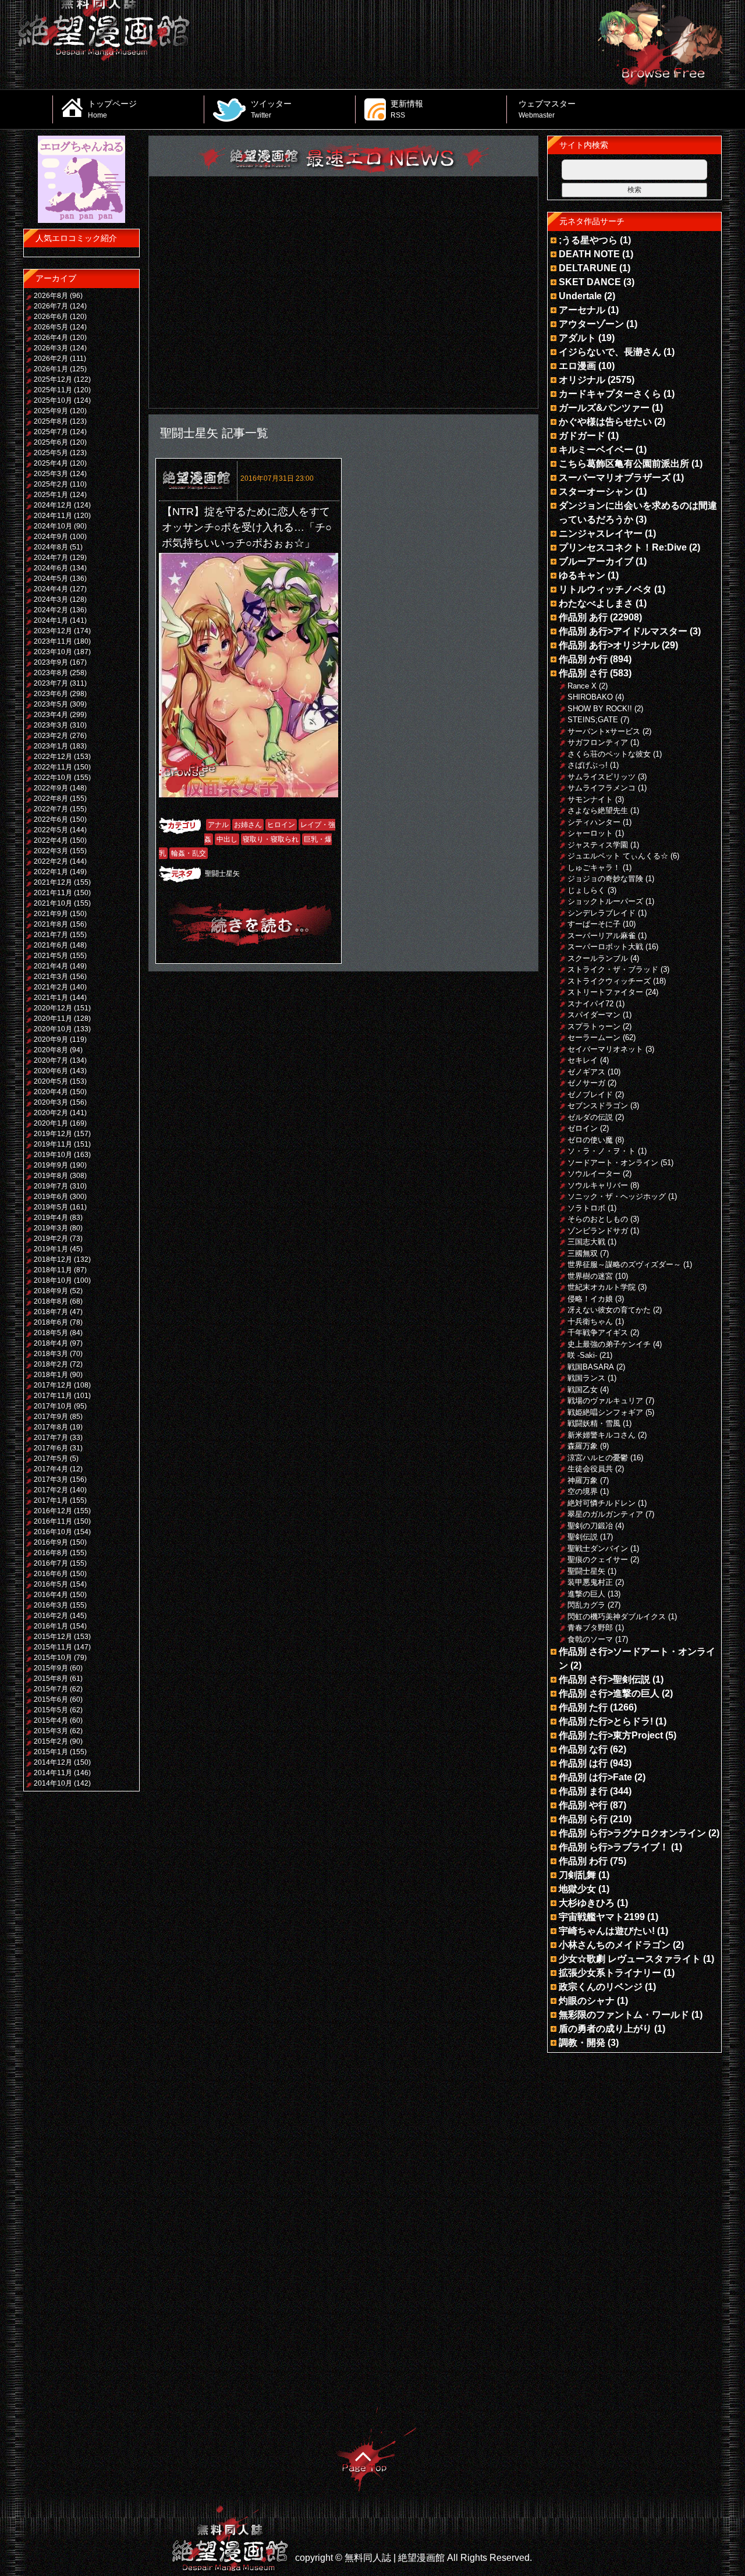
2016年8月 (51, 1553)
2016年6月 (51, 1574)
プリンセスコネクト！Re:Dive (623, 547)
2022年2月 (51, 861)
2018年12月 (53, 1259)
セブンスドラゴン (598, 1106)
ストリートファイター (605, 992)
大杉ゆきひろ (587, 1903)
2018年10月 (53, 1280)
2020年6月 (51, 1071)
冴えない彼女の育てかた (609, 1310)
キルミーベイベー (596, 450)
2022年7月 (51, 809)
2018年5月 (51, 1333)
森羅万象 (583, 1446)
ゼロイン (583, 1128)
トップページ (112, 109)
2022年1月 (51, 872)
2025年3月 (51, 474)
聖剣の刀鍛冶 (590, 1526)
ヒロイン (281, 825)
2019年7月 (51, 1186)
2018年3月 (51, 1354)
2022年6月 (51, 819)
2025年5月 (51, 453)
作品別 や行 (583, 1805)
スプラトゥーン (594, 1026)
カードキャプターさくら (610, 394)
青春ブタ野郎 (590, 1628)
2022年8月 (51, 799)
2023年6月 (51, 694)
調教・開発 (582, 2043)
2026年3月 (51, 348)
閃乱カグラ (586, 1605)
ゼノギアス (586, 1072)
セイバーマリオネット (605, 1049)
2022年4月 (51, 840)
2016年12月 (53, 1511)
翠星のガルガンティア (605, 1514)
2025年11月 (53, 390)
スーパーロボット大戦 (605, 947)
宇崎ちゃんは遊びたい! (607, 1931)
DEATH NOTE (589, 254)
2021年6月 (51, 945)
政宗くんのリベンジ (601, 1987)
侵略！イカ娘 (590, 1299)
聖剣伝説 (583, 1537)
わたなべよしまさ (596, 603)
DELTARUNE (588, 268)
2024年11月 (53, 516)
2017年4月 (51, 1469)
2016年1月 (51, 1626)
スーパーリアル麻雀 (602, 936)
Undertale (580, 296)
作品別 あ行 (583, 617)
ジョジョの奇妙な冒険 (605, 879)
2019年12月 (53, 1134)
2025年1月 (51, 495)
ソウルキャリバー (598, 1185)
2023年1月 (51, 746)
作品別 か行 (583, 659)
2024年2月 (51, 610)
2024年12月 (53, 505)
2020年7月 (51, 1060)
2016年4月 (51, 1595)
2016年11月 (53, 1521)
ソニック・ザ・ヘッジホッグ (617, 1196)
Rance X (582, 686)
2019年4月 (51, 1218)
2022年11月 (53, 767)
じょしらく (586, 890)
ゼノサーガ (586, 1083)
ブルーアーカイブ (596, 561)
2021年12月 (53, 882)
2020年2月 (51, 1113)
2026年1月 (51, 369)
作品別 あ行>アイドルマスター (623, 631)
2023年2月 (51, 736)
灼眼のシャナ (587, 2001)
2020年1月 (51, 1123)
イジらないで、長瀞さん (610, 352)
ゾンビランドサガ (598, 1231)
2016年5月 (51, 1584)
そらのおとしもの (598, 1219)
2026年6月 (51, 317)
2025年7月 (51, 432)
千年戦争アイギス (598, 1333)
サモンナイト (590, 799)
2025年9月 (51, 411)
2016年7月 (51, 1563)
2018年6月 (51, 1322)
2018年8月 (51, 1301)
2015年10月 (53, 1658)
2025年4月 (51, 463)
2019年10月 (53, 1155)
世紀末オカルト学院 (602, 1287)
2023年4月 (51, 715)
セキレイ (583, 1060)
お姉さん (248, 825)
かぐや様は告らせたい (605, 422)
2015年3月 (51, 1731)
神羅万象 (583, 1480)
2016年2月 (51, 1616)
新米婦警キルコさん (602, 1435)
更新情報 (407, 109)
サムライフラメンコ (602, 788)
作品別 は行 (583, 1763)
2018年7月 (51, 1312)
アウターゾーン (591, 324)
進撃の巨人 (586, 1594)
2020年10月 (53, 1029)
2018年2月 (51, 1364)
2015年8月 (51, 1679)
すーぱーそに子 (594, 924)
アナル (218, 825)
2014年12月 (53, 1762)
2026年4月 (51, 338)
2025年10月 (53, 400)
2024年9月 (51, 537)
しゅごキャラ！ (594, 867)
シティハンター (594, 822)
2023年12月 (53, 631)
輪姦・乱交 (189, 853)
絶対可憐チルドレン (602, 1503)
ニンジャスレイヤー (601, 533)
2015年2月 (51, 1741)
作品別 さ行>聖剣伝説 (604, 1679)
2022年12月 (53, 757)
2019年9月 (51, 1165)
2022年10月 (53, 778)
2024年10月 (53, 526)
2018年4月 (51, 1343)
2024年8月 (51, 547)
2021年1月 (51, 998)
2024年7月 (51, 558)
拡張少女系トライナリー (610, 1973)
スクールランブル (598, 958)
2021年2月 (51, 987)
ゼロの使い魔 (590, 1140)
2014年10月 (53, 1783)
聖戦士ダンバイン (598, 1548)
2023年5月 (51, 704)
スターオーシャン (596, 492)
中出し (227, 839)
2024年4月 (51, 589)
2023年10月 (53, 652)
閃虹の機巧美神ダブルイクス (617, 1617)
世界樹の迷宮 (590, 1276)
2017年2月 (51, 1490)
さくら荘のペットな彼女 (609, 754)
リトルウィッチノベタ (605, 589)
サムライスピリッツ (602, 777)
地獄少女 (577, 1889)
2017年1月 (51, 1500)
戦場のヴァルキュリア (605, 1401)
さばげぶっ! (588, 765)
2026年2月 (51, 359)
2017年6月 (51, 1448)
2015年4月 (51, 1720)
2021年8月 (51, 924)
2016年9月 (51, 1542)
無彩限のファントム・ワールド (624, 2015)
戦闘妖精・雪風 (594, 1423)
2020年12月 (53, 1008)
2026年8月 (51, 296)
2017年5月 (51, 1459)
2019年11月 (53, 1144)
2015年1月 (51, 1752)
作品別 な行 (583, 1749)
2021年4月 (51, 966)
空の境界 (583, 1491)
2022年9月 (51, 788)
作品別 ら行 (583, 1819)
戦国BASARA (591, 1367)
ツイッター (271, 109)
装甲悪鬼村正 (590, 1582)
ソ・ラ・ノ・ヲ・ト (602, 1151)
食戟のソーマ (590, 1639)
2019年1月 (51, 1249)
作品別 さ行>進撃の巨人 (609, 1693)
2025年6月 (51, 442)
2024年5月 (51, 579)
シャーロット (590, 833)
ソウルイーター (594, 1174)
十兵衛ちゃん (590, 1321)
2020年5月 (51, 1081)
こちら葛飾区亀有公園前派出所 (624, 464)
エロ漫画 (577, 366)
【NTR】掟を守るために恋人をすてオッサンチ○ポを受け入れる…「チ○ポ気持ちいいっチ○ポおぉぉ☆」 (247, 527)
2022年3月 (51, 851)
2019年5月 (51, 1207)
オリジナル (582, 380)
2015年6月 (51, 1699)
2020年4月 (51, 1092)
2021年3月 (51, 977)
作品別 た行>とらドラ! (606, 1721)
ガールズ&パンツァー (604, 408)
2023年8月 (51, 673)
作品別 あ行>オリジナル (609, 645)
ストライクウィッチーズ (609, 981)
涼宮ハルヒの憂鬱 (598, 1458)
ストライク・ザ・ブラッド (613, 969)
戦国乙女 (583, 1390)
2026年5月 (51, 327)
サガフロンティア (598, 742)
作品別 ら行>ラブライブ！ (614, 1847)
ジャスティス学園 (598, 845)
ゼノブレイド (590, 1094)
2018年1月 (51, 1375)
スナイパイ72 (590, 1004)
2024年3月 (51, 599)
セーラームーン (594, 1037)
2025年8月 (51, 421)
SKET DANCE (590, 282)
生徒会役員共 (590, 1469)
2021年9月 (51, 914)
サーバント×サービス (604, 731)
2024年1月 (51, 620)
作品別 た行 (583, 1707)
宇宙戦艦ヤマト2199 (602, 1917)
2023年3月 (51, 725)
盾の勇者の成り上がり (605, 2029)
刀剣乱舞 (577, 1875)
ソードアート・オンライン (613, 1163)
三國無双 (583, 1253)
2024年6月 (51, 568)
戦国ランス (586, 1378)
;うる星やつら (588, 240)
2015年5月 (51, 1710)
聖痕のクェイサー (598, 1560)
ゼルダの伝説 (590, 1117)
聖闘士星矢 (222, 874)
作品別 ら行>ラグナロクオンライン (632, 1833)
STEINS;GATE (593, 720)
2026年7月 (51, 306)
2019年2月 (51, 1239)
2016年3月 (51, 1605)
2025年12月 (53, 379)
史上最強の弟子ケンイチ (609, 1344)
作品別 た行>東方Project (611, 1735)
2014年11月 (53, 1773)
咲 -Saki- (582, 1355)
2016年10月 (53, 1532)
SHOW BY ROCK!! (600, 709)
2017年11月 (53, 1396)
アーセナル (582, 310)
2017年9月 (51, 1417)
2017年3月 (51, 1479)
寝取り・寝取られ (271, 839)
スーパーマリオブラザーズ (615, 478)
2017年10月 (53, 1406)
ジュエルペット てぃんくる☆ (618, 856)
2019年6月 (51, 1197)
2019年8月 (51, 1176)
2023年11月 (53, 641)
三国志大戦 (586, 1242)
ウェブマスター (547, 109)
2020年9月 (51, 1039)
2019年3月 (51, 1228)
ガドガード (582, 436)
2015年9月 (51, 1668)
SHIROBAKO (590, 697)
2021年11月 (53, 893)
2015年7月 (51, 1689)
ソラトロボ (586, 1208)
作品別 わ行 (583, 1861)
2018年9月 (51, 1291)
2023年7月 (51, 683)
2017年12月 (53, 1385)
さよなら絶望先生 (598, 810)
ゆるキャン (582, 575)
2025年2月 (51, 484)
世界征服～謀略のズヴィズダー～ (624, 1264)
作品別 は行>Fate (595, 1777)
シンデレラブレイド (602, 913)
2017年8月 (51, 1427)
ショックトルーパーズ (605, 901)
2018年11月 (53, 1270)
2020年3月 (51, 1102)
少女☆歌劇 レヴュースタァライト (630, 1959)
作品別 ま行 (583, 1791)
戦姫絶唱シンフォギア (605, 1412)
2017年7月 (51, 1438)
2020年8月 (51, 1050)
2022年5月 (51, 830)
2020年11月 (53, 1019)
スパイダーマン (594, 1015)
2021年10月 (53, 903)
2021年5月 (51, 956)
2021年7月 (51, 935)
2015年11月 (53, 1647)
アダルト (577, 338)
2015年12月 (53, 1637)
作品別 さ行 (583, 673)
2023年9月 (51, 662)
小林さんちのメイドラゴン (615, 1945)
